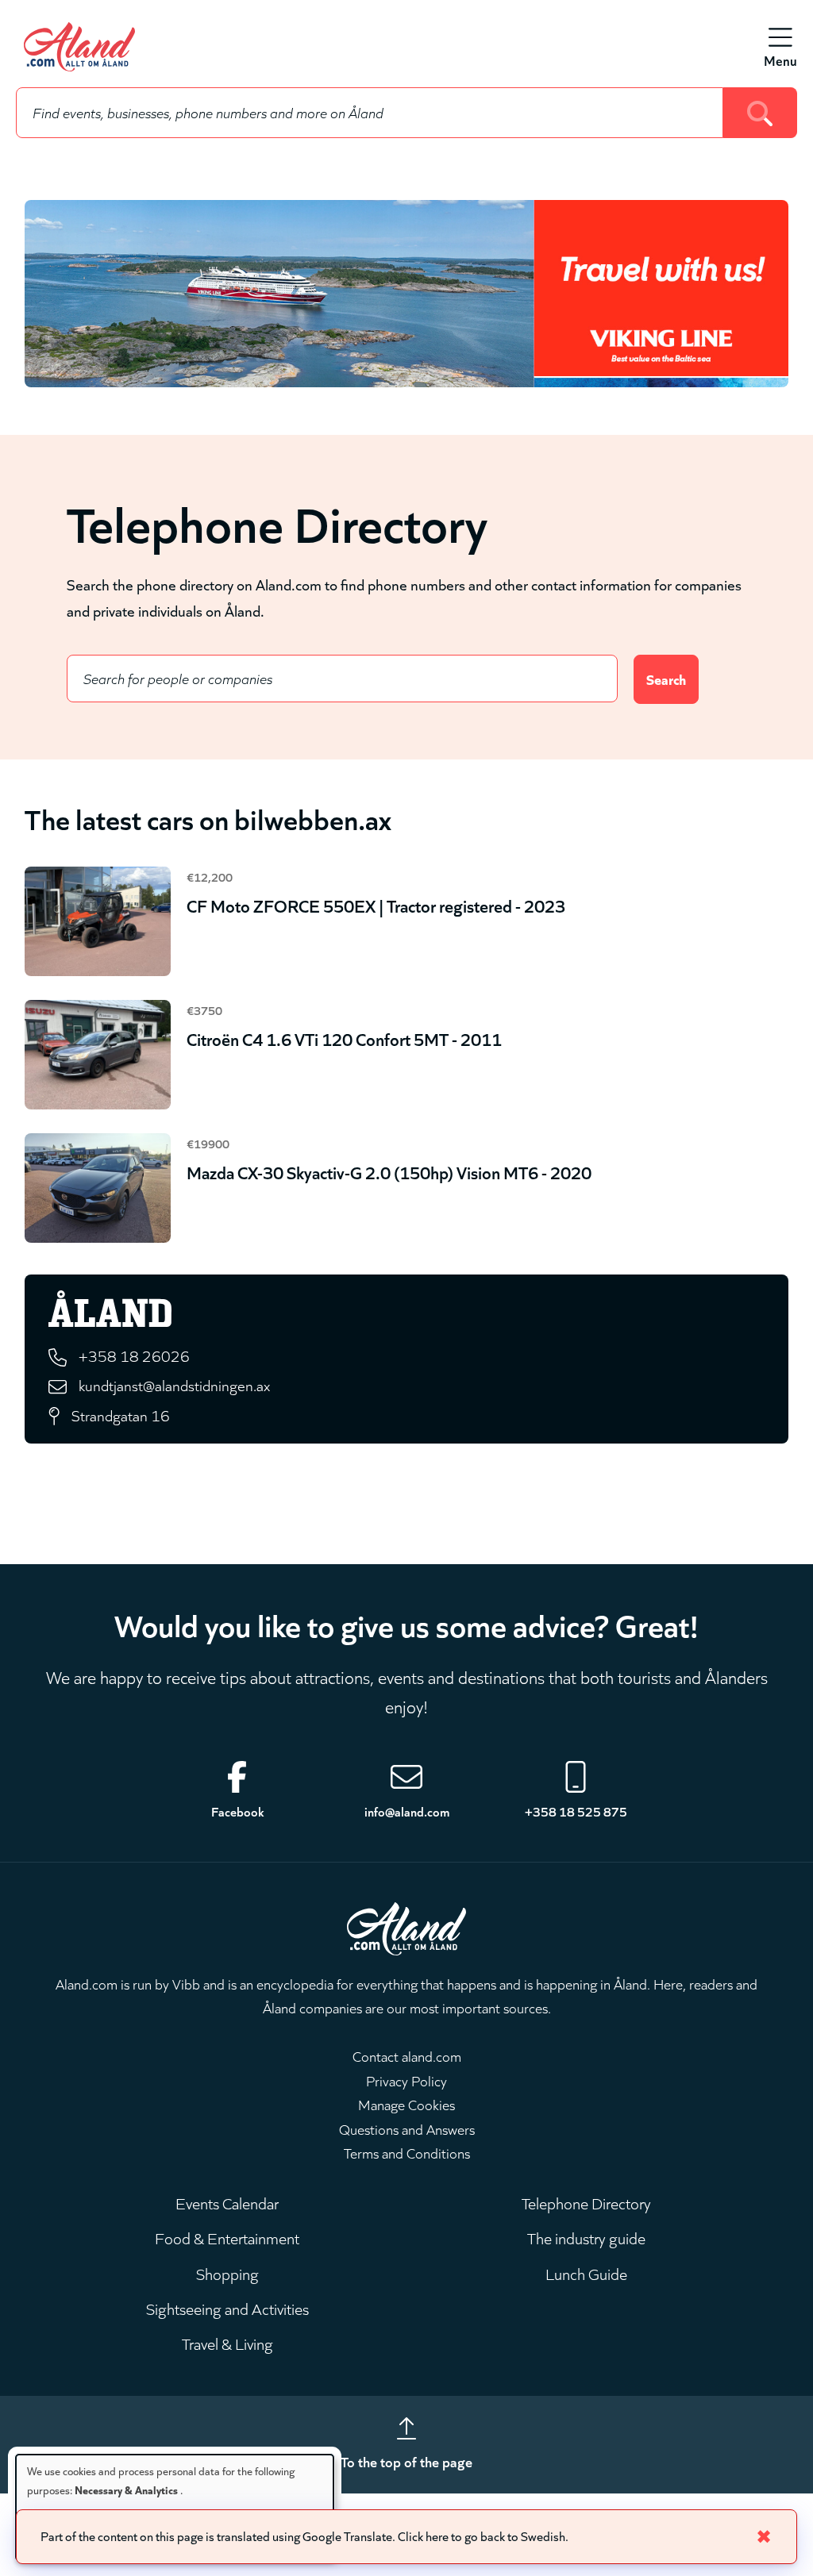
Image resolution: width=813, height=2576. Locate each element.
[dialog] (175, 2507)
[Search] (760, 113)
